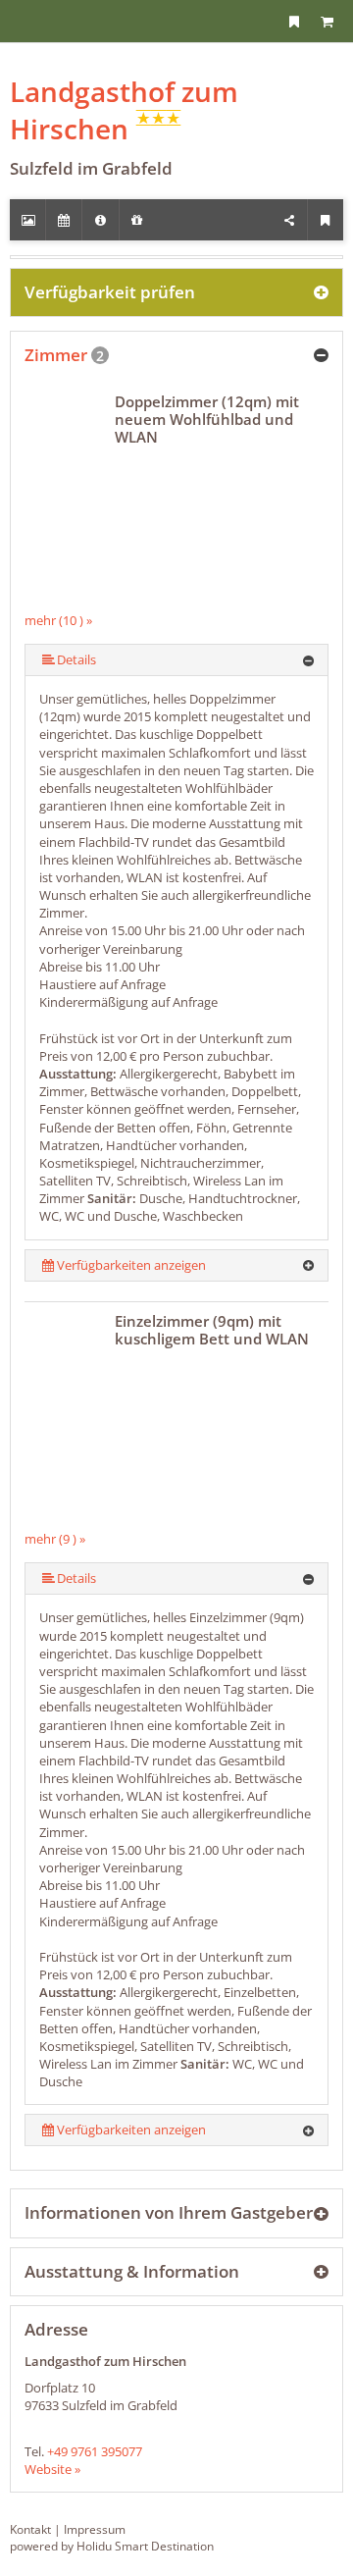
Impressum (95, 2529)
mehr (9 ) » (55, 1539)
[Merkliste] (294, 21)
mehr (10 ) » (58, 620)
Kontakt (30, 2529)
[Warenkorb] (327, 21)
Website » (52, 2469)
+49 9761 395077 (95, 2451)
